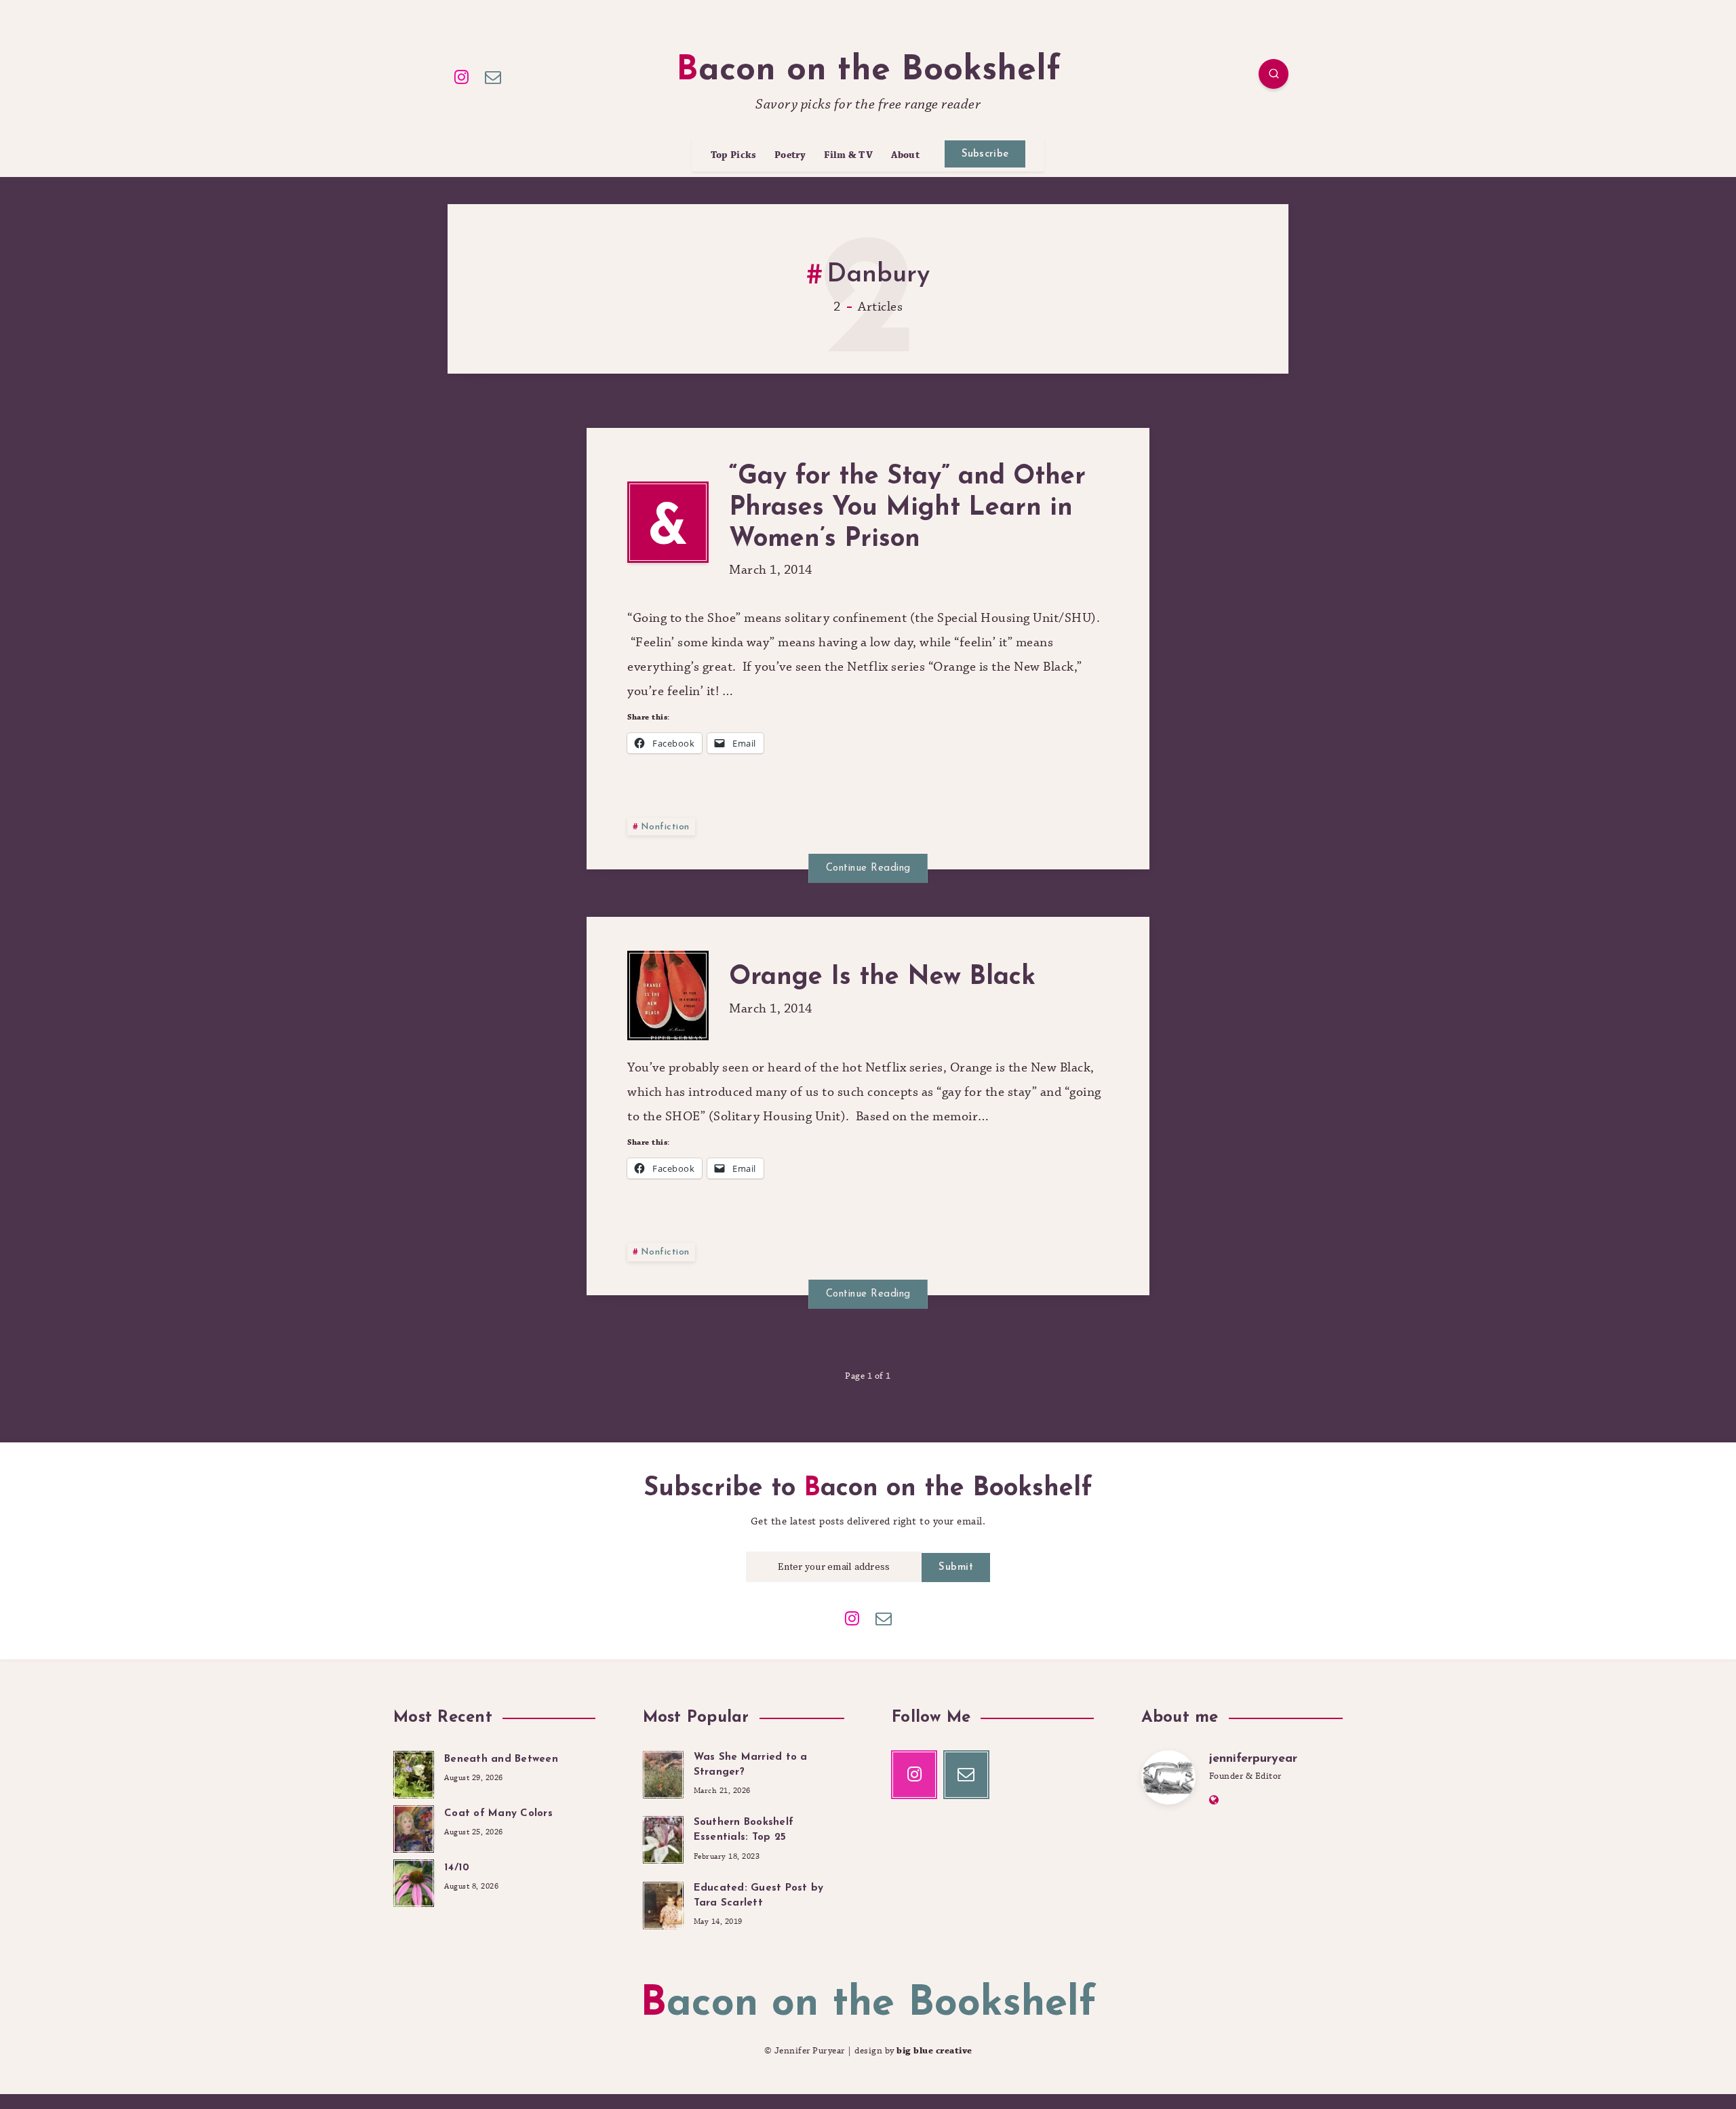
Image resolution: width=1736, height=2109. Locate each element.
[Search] (1274, 74)
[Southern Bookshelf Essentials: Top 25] (663, 1838)
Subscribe (985, 154)
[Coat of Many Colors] (414, 1827)
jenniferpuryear (1253, 1759)
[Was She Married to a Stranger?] (663, 1773)
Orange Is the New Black (882, 978)
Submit (956, 1568)
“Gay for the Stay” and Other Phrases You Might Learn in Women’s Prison (907, 508)
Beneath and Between (501, 1759)
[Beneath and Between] (414, 1773)
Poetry (790, 156)
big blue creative (934, 2051)
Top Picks (734, 156)
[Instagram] (462, 76)
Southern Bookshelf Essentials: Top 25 (744, 1830)
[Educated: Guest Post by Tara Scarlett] (663, 1904)
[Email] (494, 76)
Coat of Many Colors (498, 1814)
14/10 (457, 1868)
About (906, 156)
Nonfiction (665, 827)
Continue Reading (868, 868)
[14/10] (414, 1881)
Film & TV (848, 156)
